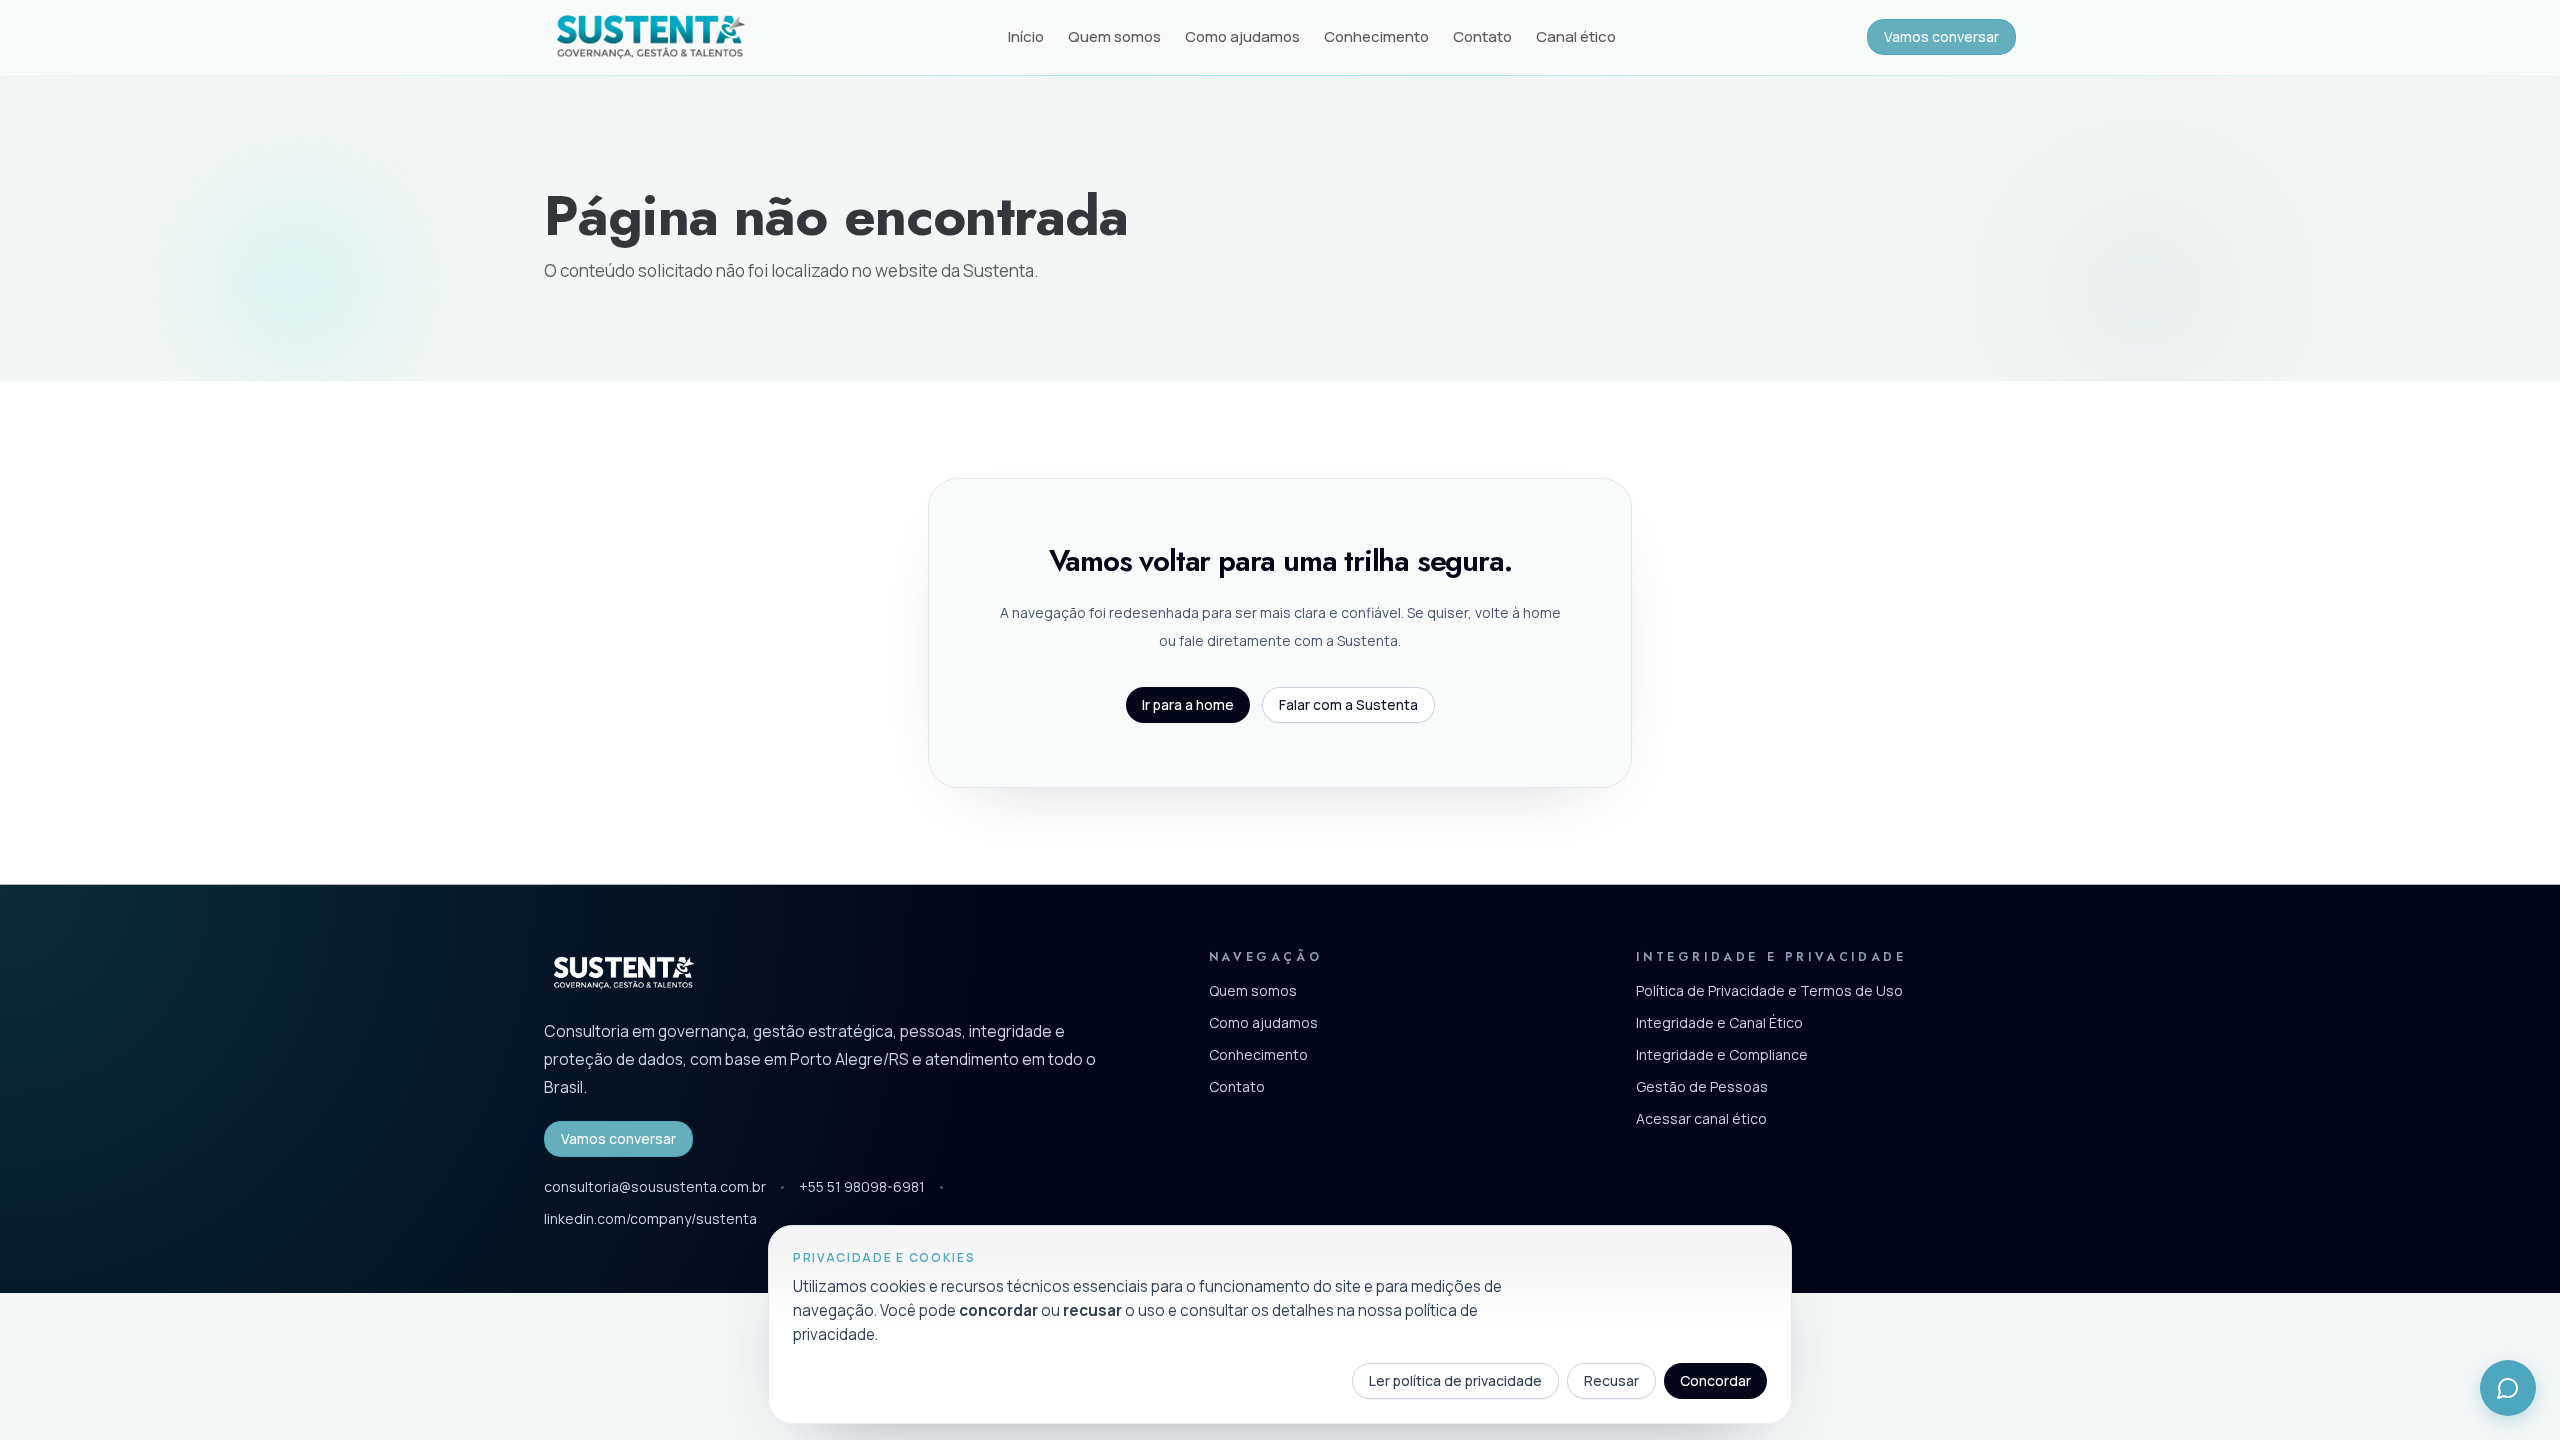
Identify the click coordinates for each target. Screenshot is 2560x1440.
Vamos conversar (1941, 36)
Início (1026, 36)
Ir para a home (1188, 704)
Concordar (1715, 1380)
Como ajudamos (1242, 36)
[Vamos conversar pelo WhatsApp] (2508, 1388)
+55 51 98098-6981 (862, 1186)
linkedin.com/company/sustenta (650, 1218)
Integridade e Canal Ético (1719, 1022)
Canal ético (1576, 36)
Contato (1482, 36)
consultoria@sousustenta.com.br (655, 1186)
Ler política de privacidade (1455, 1380)
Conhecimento (1376, 36)
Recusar (1611, 1380)
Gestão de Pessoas (1702, 1086)
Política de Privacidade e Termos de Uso (1769, 990)
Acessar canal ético (1701, 1118)
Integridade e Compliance (1722, 1054)
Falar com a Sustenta (1348, 704)
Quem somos (1114, 36)
